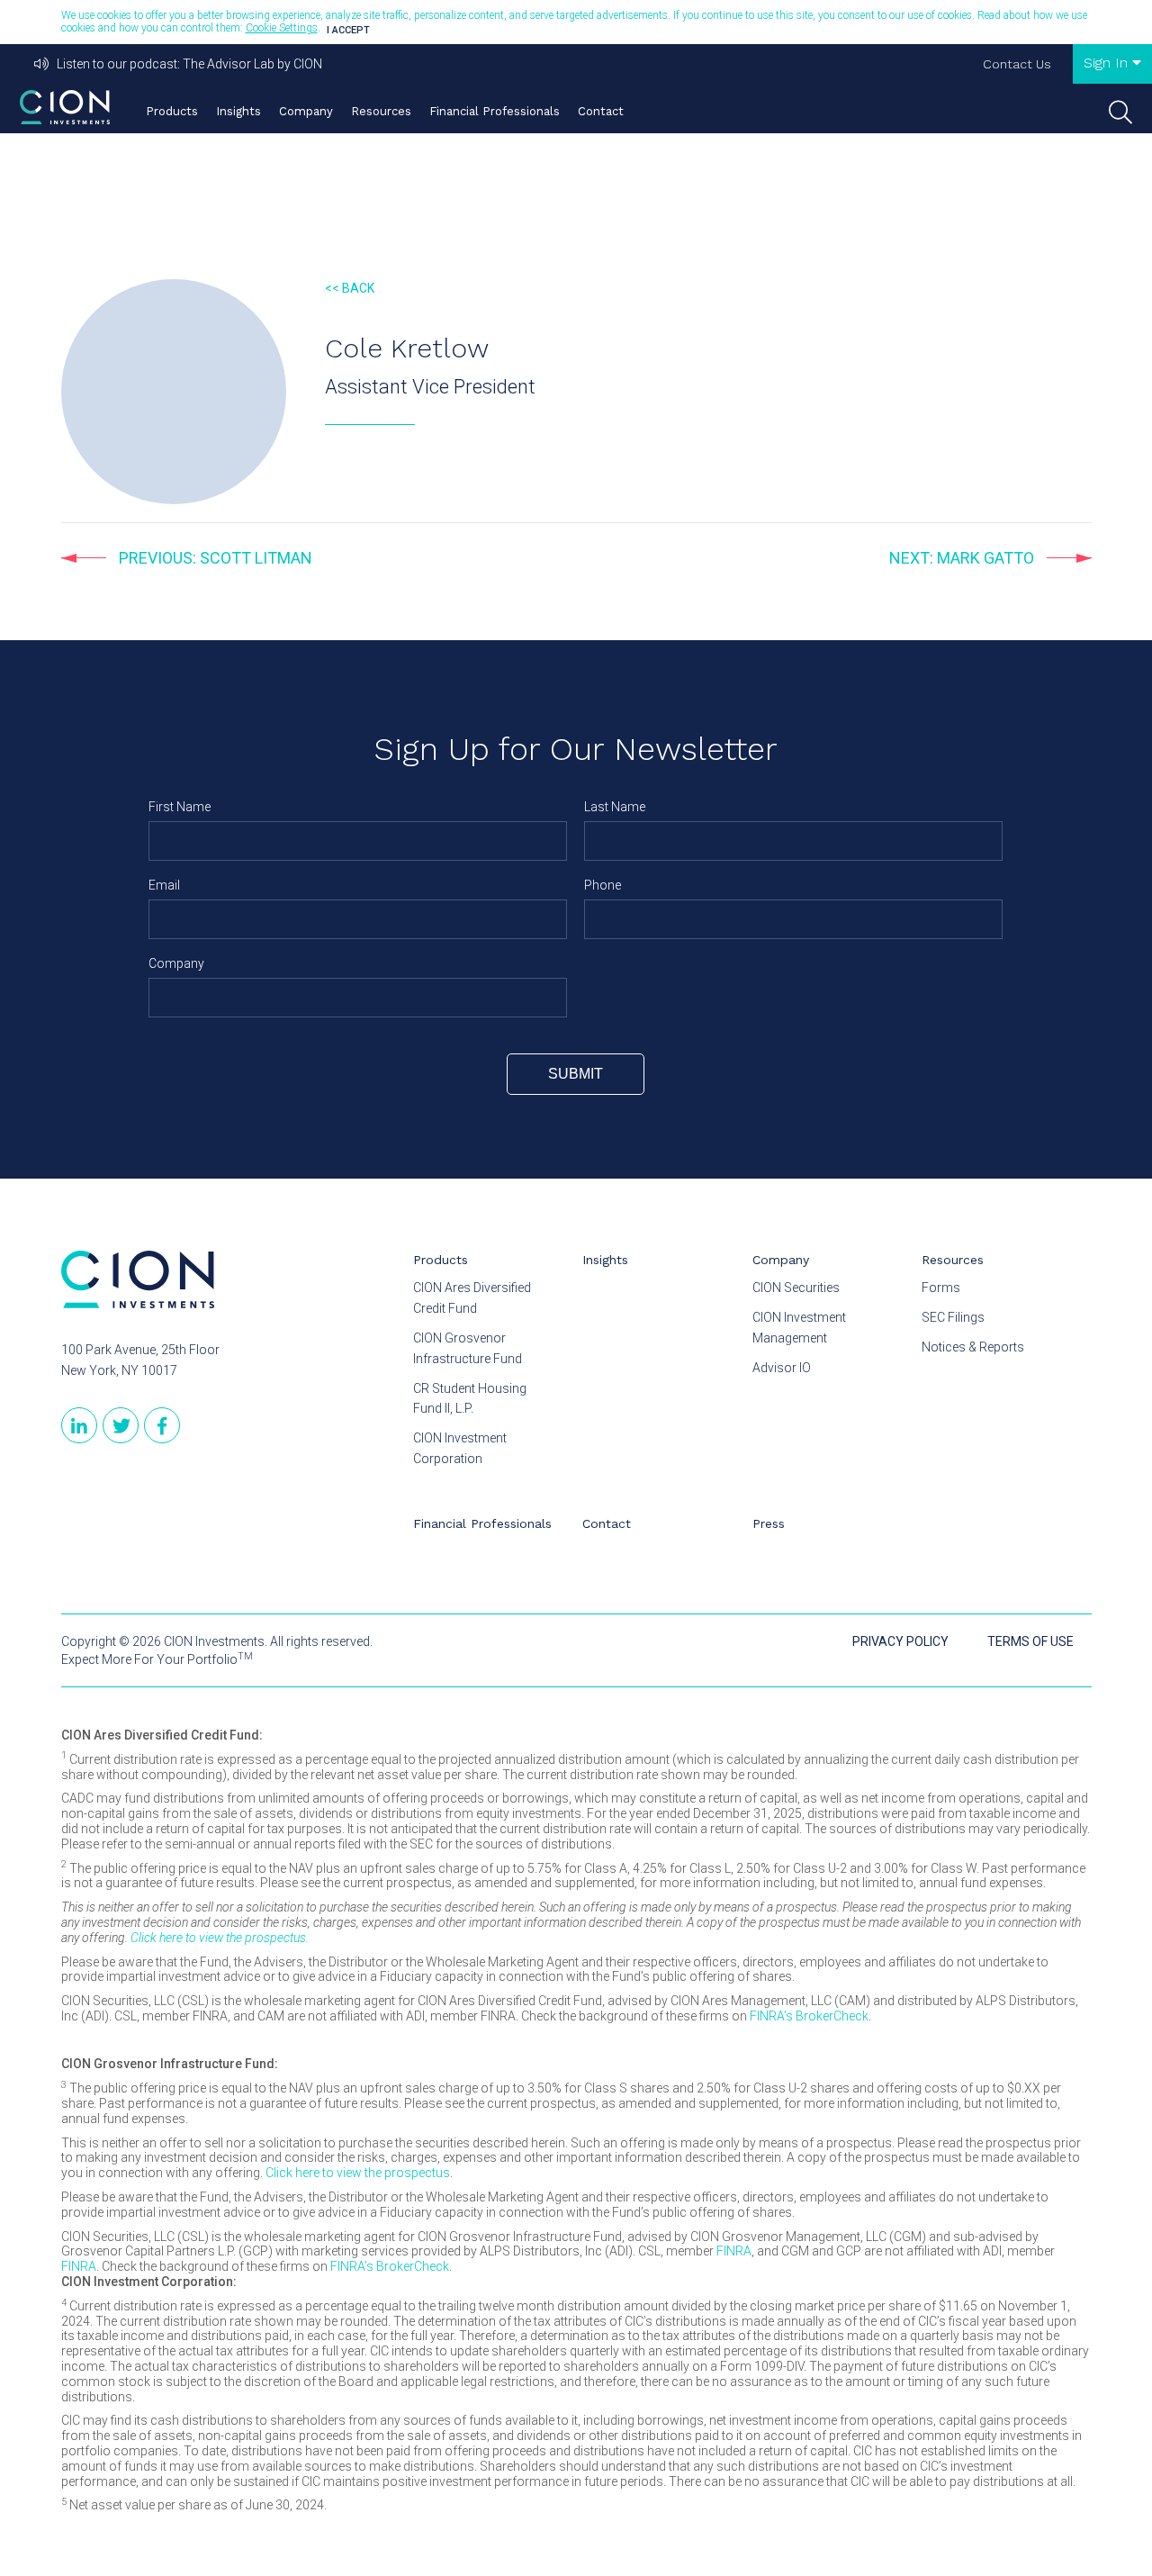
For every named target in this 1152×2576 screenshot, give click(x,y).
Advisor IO (782, 1368)
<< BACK (350, 288)
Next (962, 558)
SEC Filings (953, 1317)
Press (769, 1523)
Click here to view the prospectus (358, 2173)
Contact (601, 111)
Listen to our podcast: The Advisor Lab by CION (185, 64)
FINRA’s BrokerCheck (809, 2016)
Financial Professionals (495, 111)
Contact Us (1017, 64)
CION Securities (796, 1288)
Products (172, 111)
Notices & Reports (973, 1347)
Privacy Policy (900, 1641)
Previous (214, 558)
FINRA (734, 2251)
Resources (381, 111)
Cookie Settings (282, 28)
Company (306, 111)
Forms (941, 1288)
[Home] (65, 107)
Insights (238, 111)
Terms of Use (1030, 1641)
